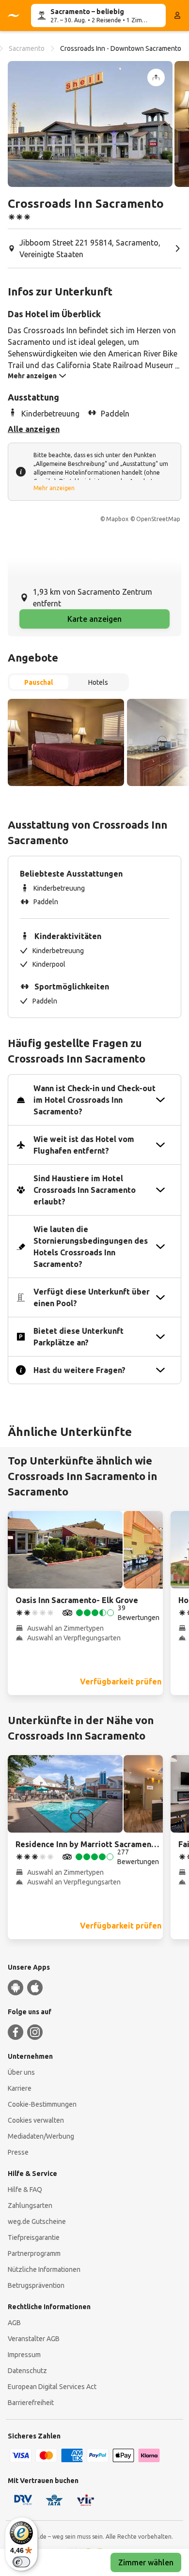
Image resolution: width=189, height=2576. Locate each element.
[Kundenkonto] (177, 15)
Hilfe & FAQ (25, 2190)
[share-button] (156, 77)
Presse (18, 2152)
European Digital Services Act (52, 2387)
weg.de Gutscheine (37, 2221)
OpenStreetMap (158, 519)
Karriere (20, 2088)
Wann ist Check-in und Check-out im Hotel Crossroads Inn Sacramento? (94, 1100)
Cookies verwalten (36, 2120)
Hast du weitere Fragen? (79, 1370)
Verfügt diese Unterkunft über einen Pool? (92, 1297)
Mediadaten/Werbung (41, 2136)
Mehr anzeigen (54, 488)
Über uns (21, 2072)
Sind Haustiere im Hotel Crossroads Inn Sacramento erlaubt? (85, 1190)
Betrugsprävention (36, 2285)
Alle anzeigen (34, 429)
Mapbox (117, 519)
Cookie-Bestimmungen (42, 2104)
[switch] (21, 2562)
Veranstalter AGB (34, 2339)
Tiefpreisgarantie (34, 2237)
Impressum (24, 2355)
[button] (90, 124)
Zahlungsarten (30, 2206)
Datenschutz (27, 2371)
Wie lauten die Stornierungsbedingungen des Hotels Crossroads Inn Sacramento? (91, 1247)
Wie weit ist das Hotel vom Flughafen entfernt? (84, 1145)
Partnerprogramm (34, 2253)
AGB (14, 2323)
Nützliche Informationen (44, 2269)
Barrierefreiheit (31, 2403)
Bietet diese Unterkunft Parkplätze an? (79, 1337)
